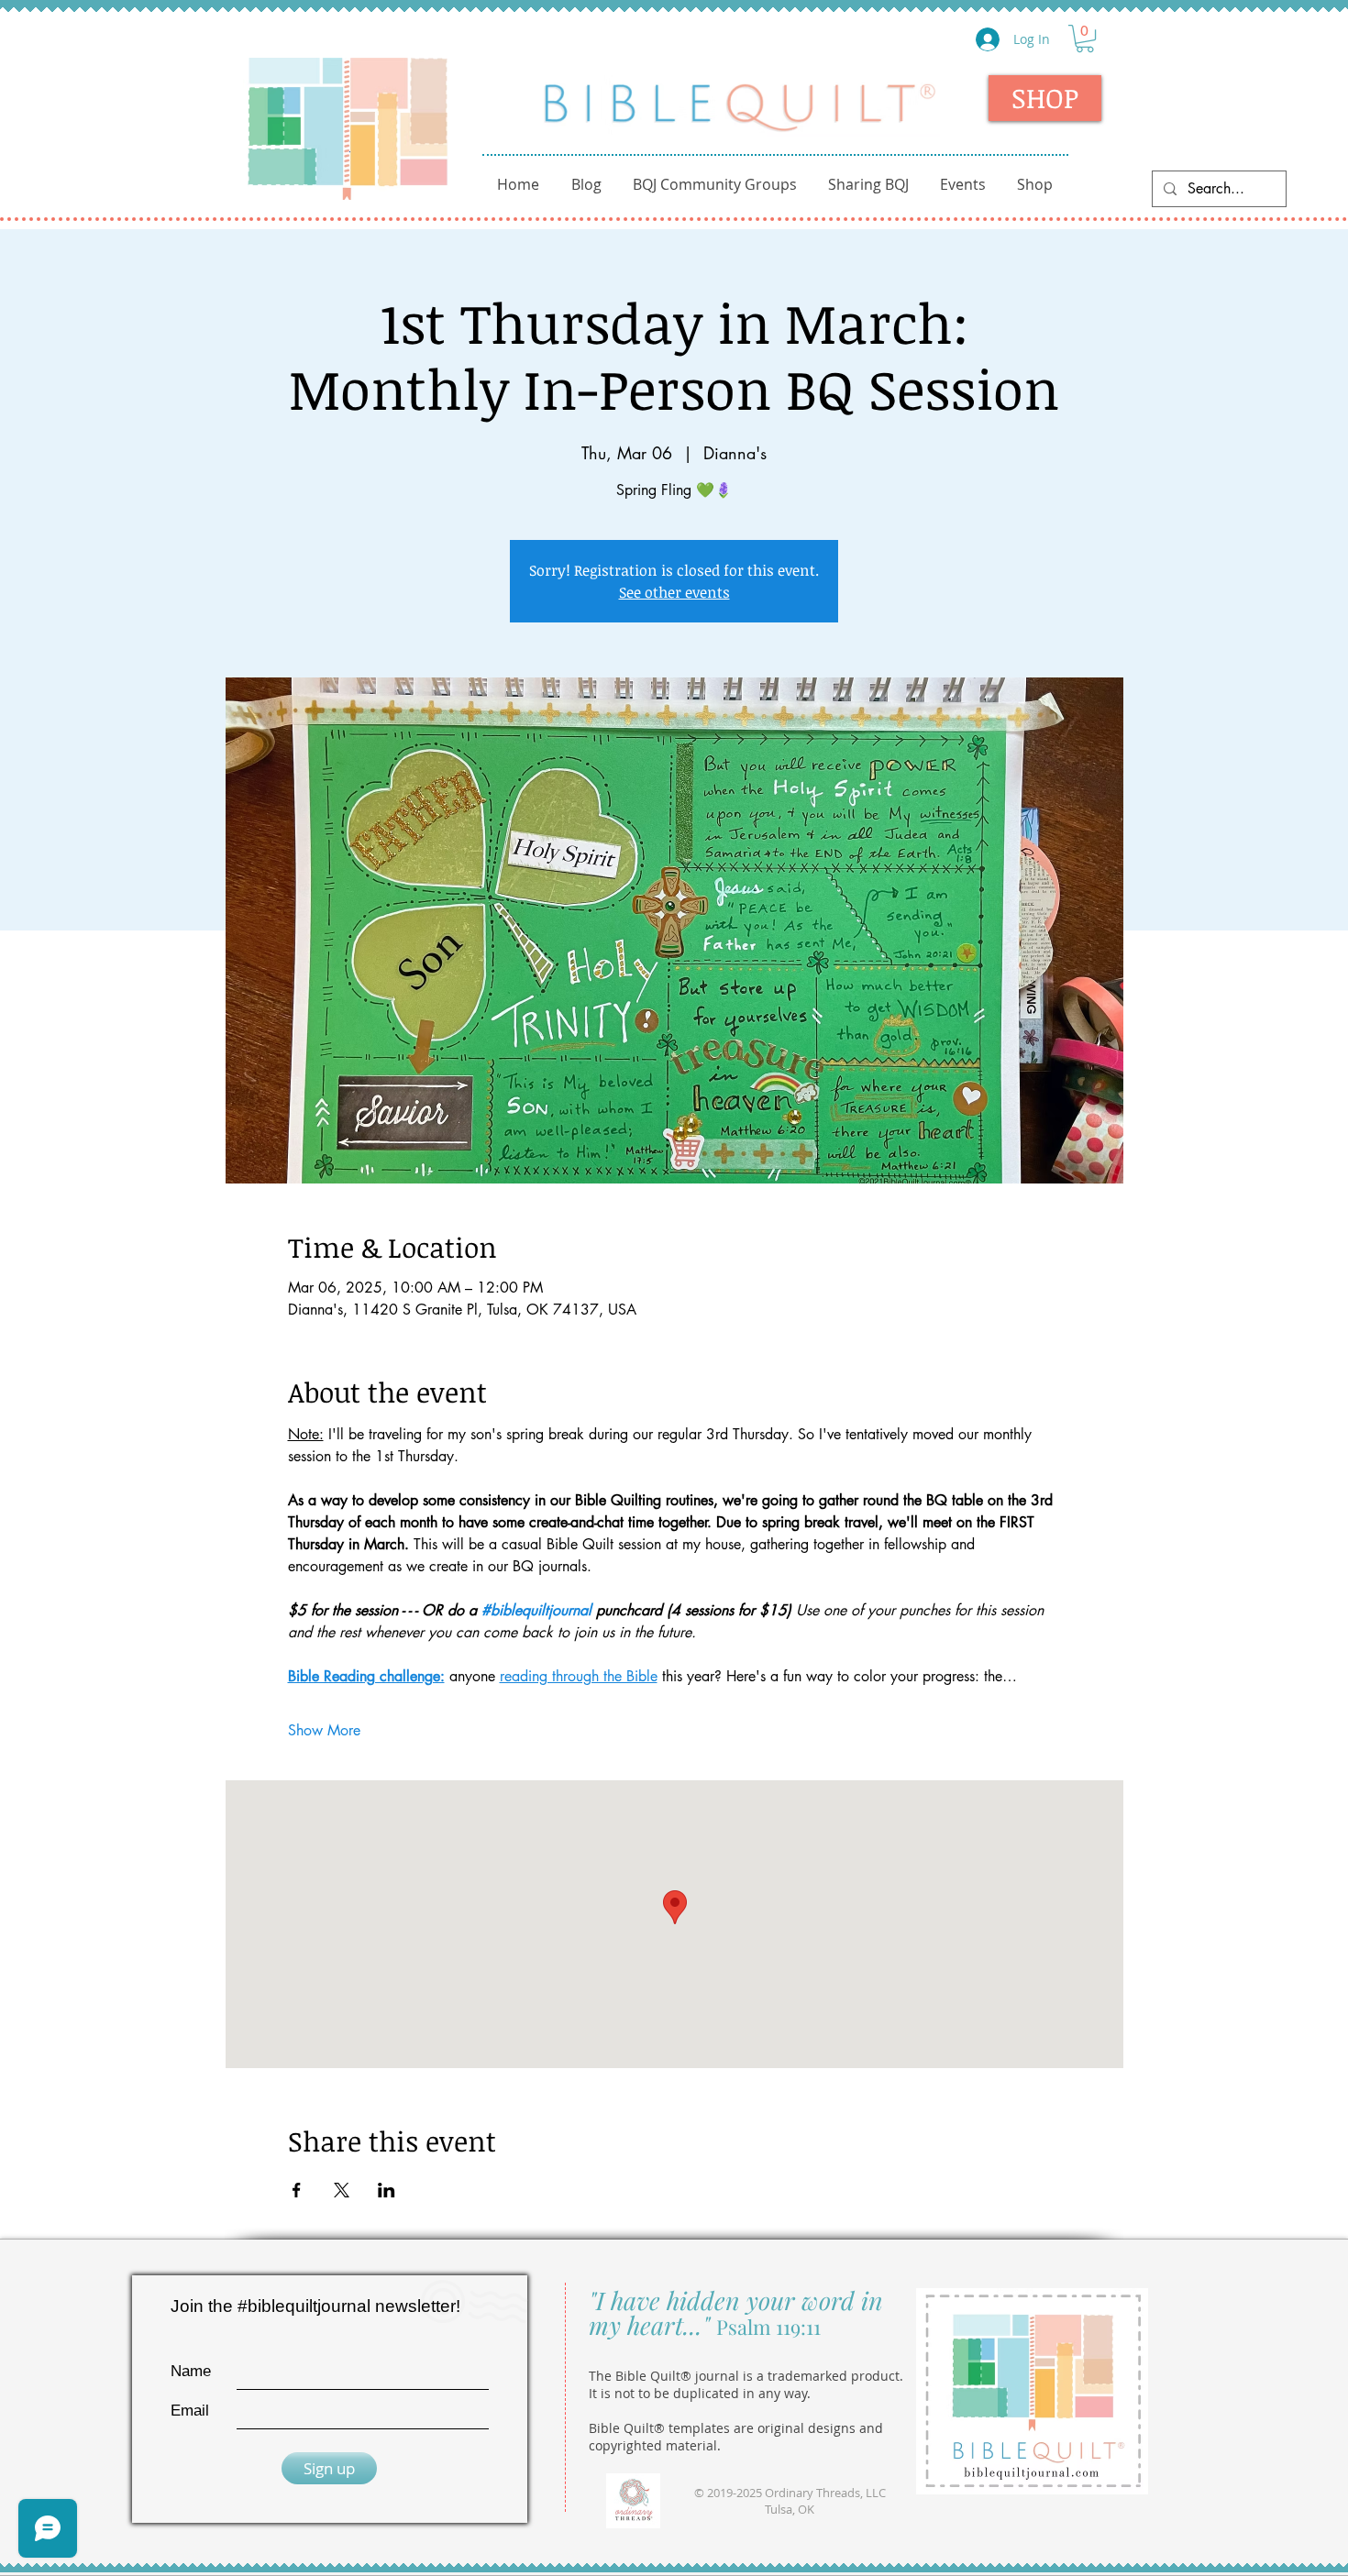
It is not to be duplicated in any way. (700, 2393)
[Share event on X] (342, 2190)
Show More (324, 1730)
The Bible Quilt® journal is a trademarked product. (746, 2376)
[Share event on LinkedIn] (387, 2190)
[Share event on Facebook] (297, 2190)
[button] (1085, 39)
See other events (674, 592)
